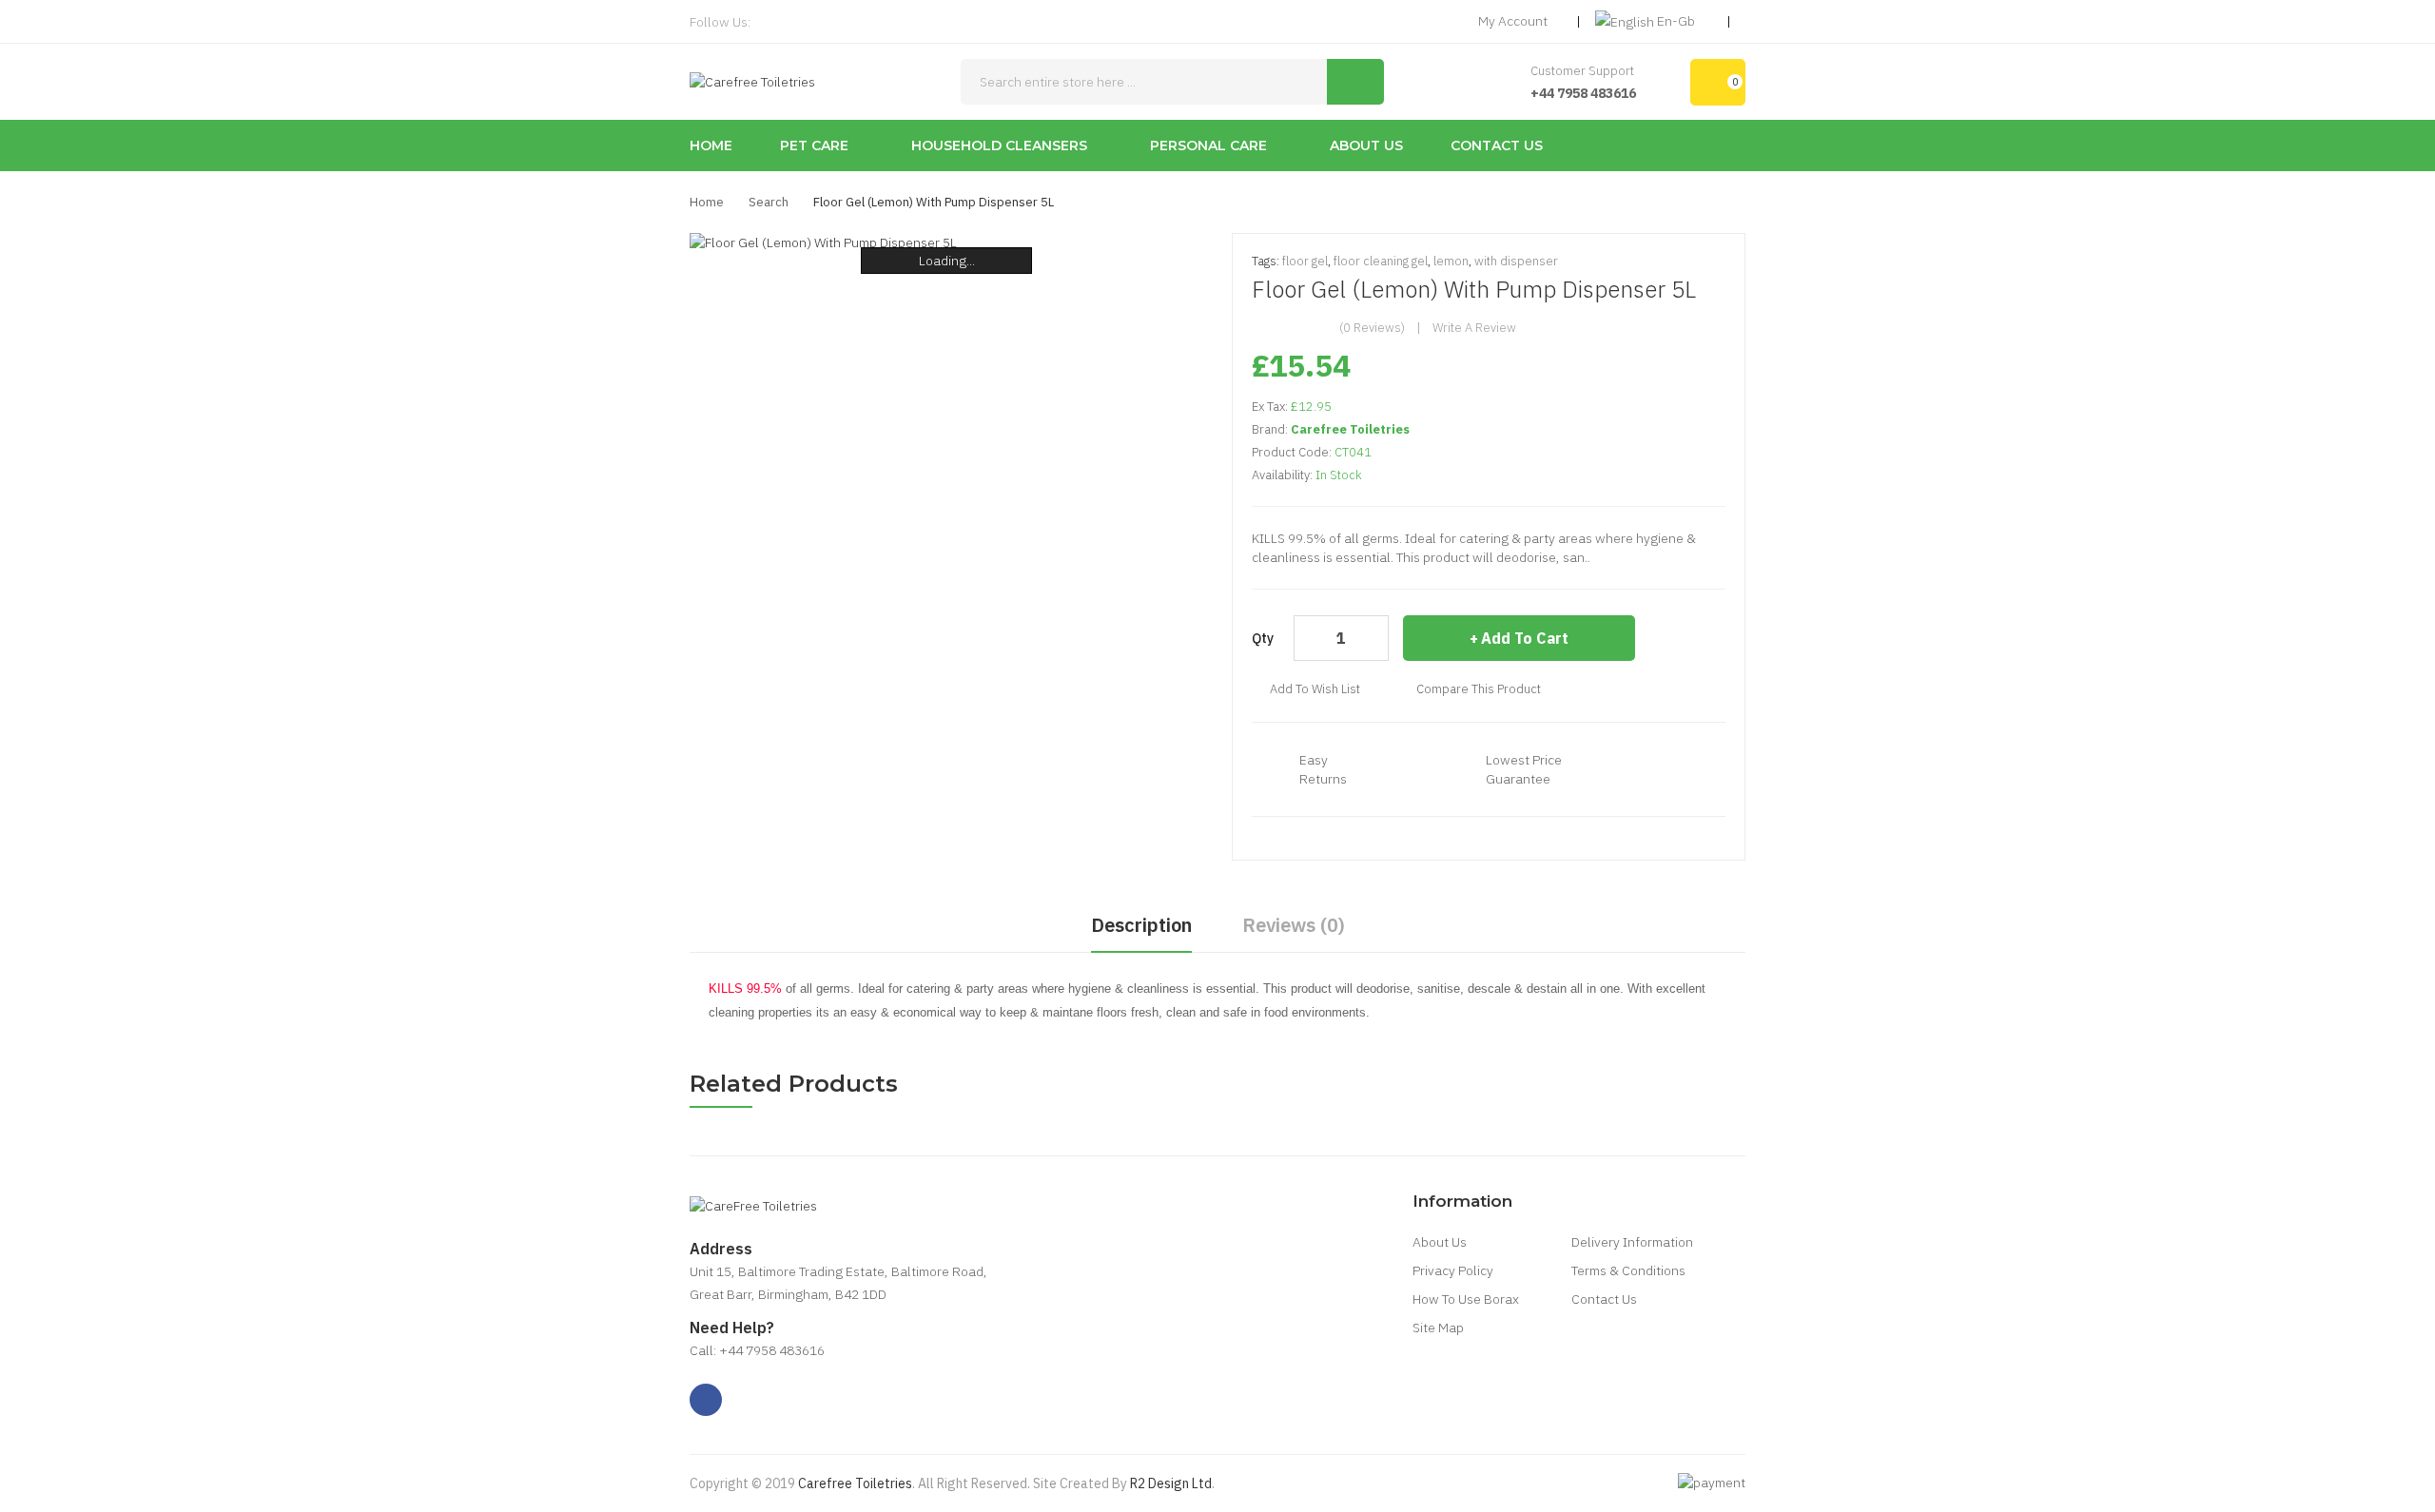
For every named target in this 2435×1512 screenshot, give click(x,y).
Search (769, 202)
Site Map (1438, 1328)
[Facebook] (770, 22)
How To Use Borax (1466, 1299)
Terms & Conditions (1628, 1270)
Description (1141, 925)
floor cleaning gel (1381, 261)
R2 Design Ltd (1171, 1483)
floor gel (1305, 261)
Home (707, 202)
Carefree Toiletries (1350, 429)
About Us (1440, 1242)
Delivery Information (1632, 1242)
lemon (1451, 261)
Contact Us (1604, 1299)
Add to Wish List (1315, 689)
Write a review (1474, 328)
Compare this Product (1479, 689)
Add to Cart (1525, 638)
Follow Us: (720, 22)
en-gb (1676, 21)
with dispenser (1516, 261)
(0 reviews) (1372, 328)
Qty (1263, 638)
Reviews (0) (1294, 925)
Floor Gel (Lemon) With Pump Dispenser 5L (934, 202)
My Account (1513, 21)
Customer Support (1582, 71)
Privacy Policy (1453, 1270)
